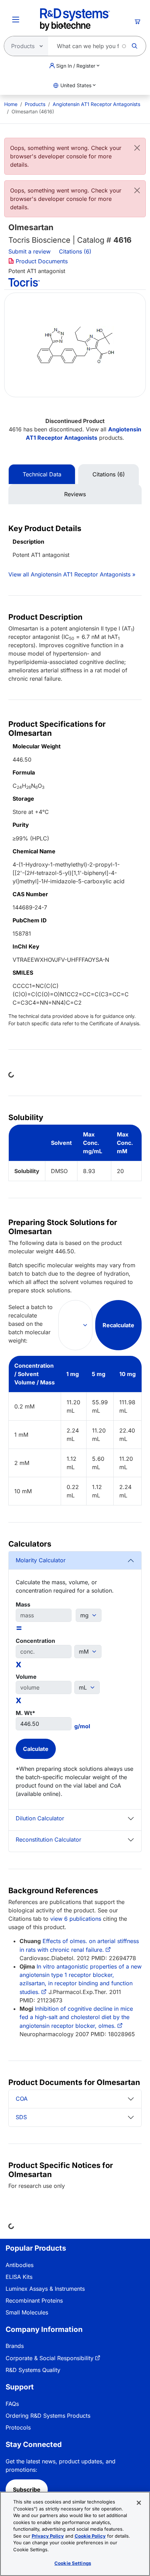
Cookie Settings (73, 2563)
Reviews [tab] (75, 494)
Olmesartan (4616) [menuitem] (33, 111)
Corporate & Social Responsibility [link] (50, 2358)
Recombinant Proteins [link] (34, 2301)
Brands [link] (15, 2346)
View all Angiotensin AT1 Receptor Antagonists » (72, 574)
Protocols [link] (18, 2427)
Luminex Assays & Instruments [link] (45, 2289)
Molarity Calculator (41, 1560)
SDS (21, 2117)
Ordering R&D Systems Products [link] (48, 2416)
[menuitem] (11, 104)
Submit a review (29, 251)
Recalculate (118, 1325)
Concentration (35, 1641)
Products (35, 104)
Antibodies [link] (20, 2265)
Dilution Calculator (40, 1818)
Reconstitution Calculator (48, 1840)
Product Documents (41, 261)
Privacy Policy (48, 2536)
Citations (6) (76, 251)
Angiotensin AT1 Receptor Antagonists (96, 104)
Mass (23, 1604)
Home (11, 104)
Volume (26, 1677)
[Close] (137, 148)
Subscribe (27, 2490)
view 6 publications (76, 1919)
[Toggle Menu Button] (16, 20)
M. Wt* (25, 1713)
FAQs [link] (12, 2404)
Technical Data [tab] (42, 474)
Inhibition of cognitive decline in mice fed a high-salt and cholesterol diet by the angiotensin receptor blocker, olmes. (76, 2017)
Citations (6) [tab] (109, 474)
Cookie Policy (90, 2536)
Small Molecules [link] (27, 2312)
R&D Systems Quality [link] (33, 2370)
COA (22, 2099)
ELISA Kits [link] (19, 2277)
